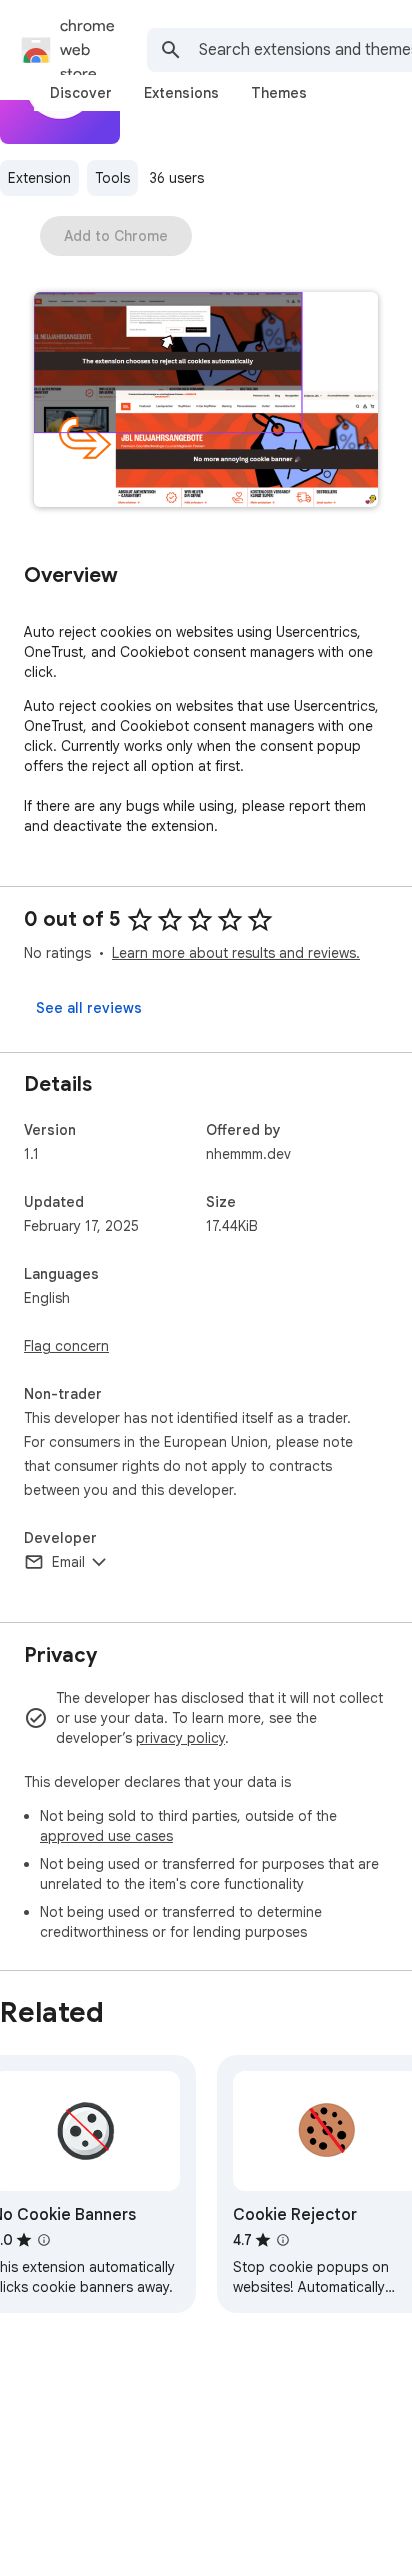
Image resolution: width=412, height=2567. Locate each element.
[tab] (81, 93)
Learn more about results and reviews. (236, 953)
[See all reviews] (89, 1008)
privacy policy (180, 1738)
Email (68, 1562)
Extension (39, 178)
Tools (112, 178)
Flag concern (66, 1346)
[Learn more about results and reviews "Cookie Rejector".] (283, 2240)
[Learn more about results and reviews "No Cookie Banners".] (44, 2240)
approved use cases (106, 1836)
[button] (206, 401)
